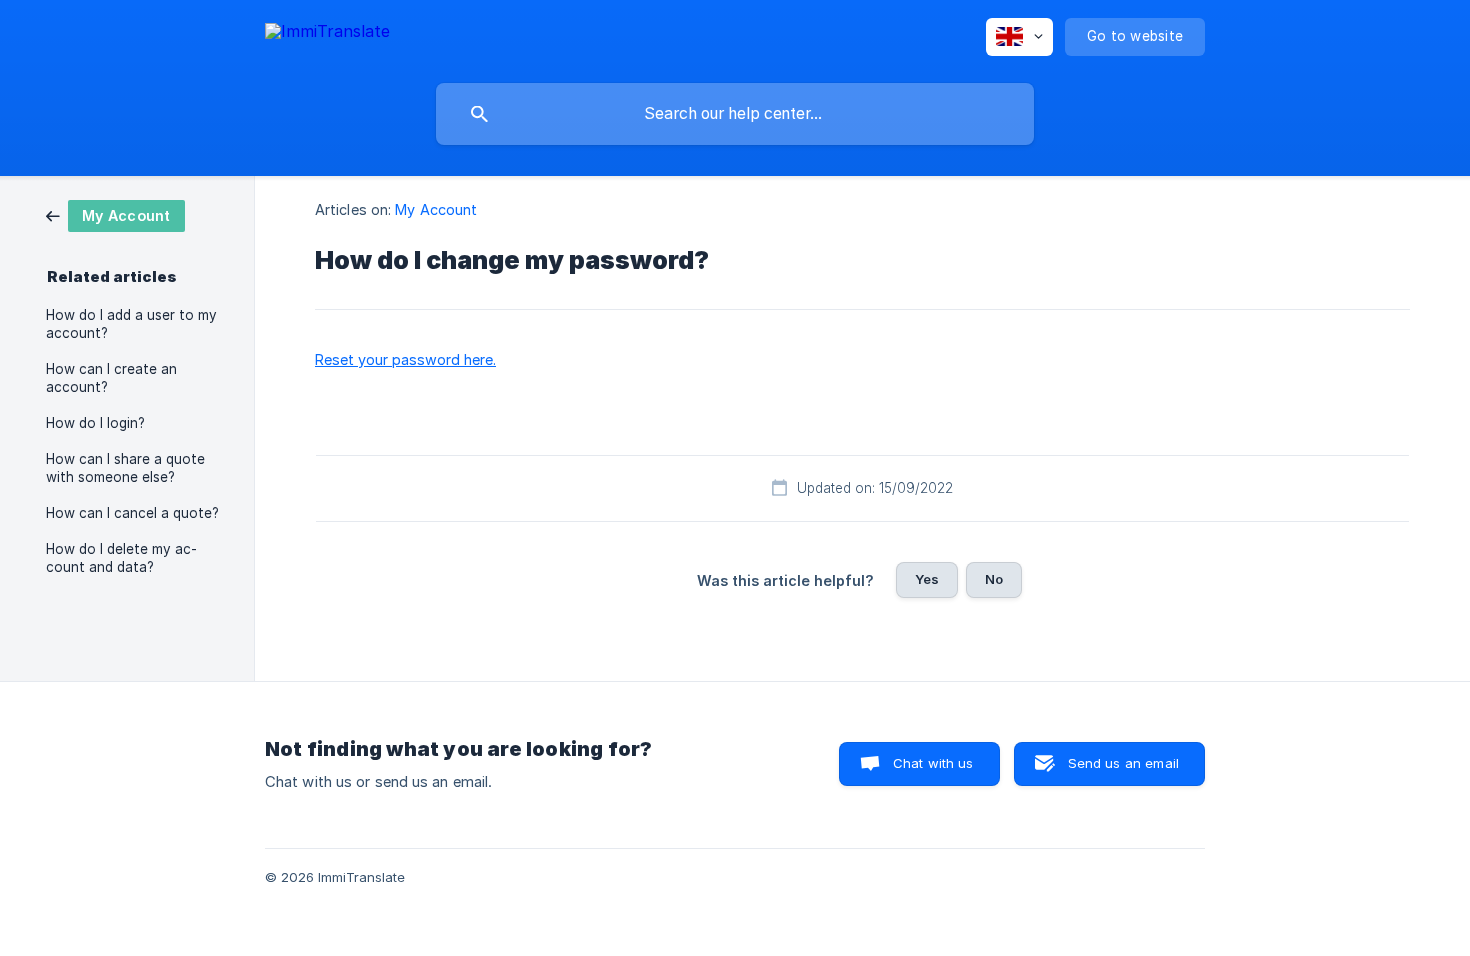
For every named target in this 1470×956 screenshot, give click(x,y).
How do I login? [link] (95, 423)
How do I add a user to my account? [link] (131, 324)
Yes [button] (927, 579)
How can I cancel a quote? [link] (132, 513)
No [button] (994, 579)
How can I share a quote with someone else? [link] (125, 468)
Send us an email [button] (1123, 763)
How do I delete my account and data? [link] (121, 558)
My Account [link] (436, 209)
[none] (327, 34)
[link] (115, 214)
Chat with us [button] (933, 763)
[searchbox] (735, 114)
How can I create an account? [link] (111, 378)
